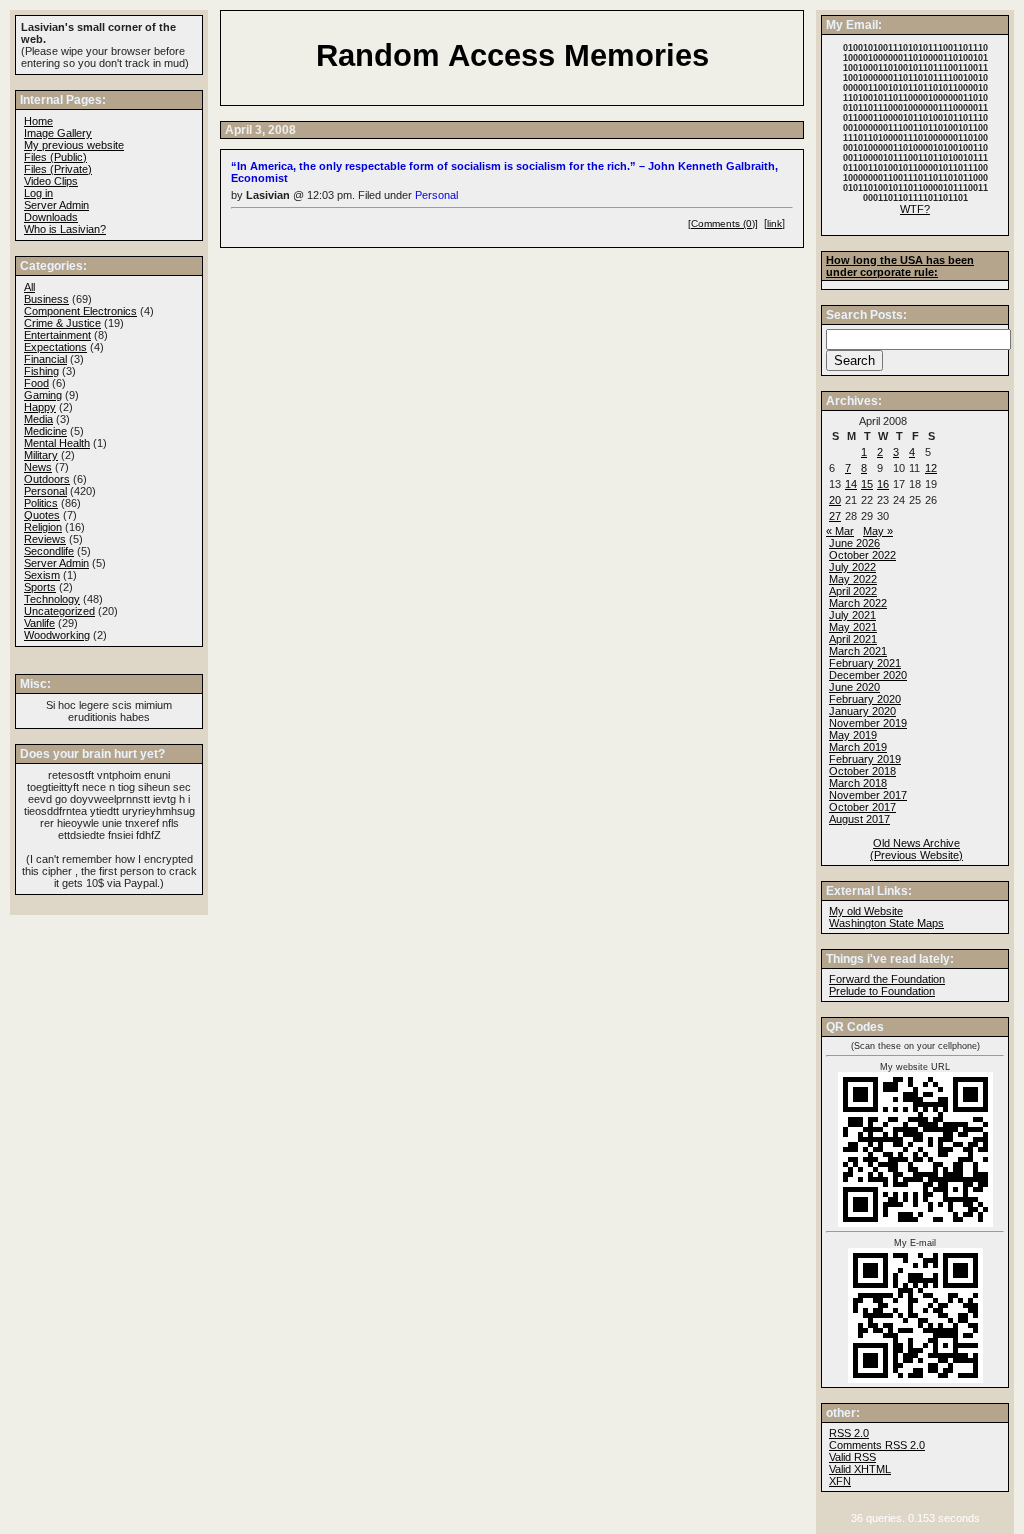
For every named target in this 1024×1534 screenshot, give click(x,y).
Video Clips (51, 181)
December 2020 (868, 675)
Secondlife (49, 551)
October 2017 (862, 807)
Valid (860, 1469)
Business (46, 299)
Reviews (45, 539)
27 (835, 516)
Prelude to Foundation (882, 991)
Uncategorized (59, 611)
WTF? (915, 209)
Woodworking (57, 635)
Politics (41, 503)
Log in (38, 193)
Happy (40, 407)
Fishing (41, 371)
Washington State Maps (886, 923)
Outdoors (47, 479)
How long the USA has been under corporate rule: (900, 266)
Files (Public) (55, 157)
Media (38, 419)
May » (878, 531)
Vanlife (39, 623)
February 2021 (865, 663)
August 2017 (859, 819)
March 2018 (858, 783)
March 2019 (858, 747)
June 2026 (854, 543)
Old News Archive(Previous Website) (916, 849)
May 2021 (853, 627)
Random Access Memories (512, 55)
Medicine (45, 431)
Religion (43, 527)
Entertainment (57, 335)
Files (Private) (58, 169)
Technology (52, 599)
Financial (45, 359)
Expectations (55, 347)
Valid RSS (852, 1457)
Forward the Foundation (887, 979)
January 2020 (862, 711)
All (29, 287)
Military (41, 455)
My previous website (74, 145)
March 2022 (858, 603)
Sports (40, 587)
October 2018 (862, 771)
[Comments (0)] (723, 223)
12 (931, 468)
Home (38, 121)
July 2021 (852, 615)
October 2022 (862, 555)
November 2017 (868, 795)
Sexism (42, 575)
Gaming (43, 395)
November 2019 (868, 723)
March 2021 (858, 651)
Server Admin (56, 205)
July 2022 (852, 567)
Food (36, 383)
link (774, 223)
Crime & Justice (62, 323)
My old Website (866, 911)
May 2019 (853, 735)
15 (867, 484)
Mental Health (57, 443)
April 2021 (853, 639)
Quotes (42, 515)
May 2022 (853, 579)
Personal (436, 195)
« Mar (840, 531)
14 (851, 484)
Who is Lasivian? (65, 229)
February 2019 (865, 759)
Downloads (51, 217)
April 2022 (853, 591)
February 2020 (865, 699)
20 (835, 500)
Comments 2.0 (877, 1445)
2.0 (849, 1433)
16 (883, 484)
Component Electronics (80, 311)
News (38, 467)
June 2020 (854, 687)
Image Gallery (58, 133)
